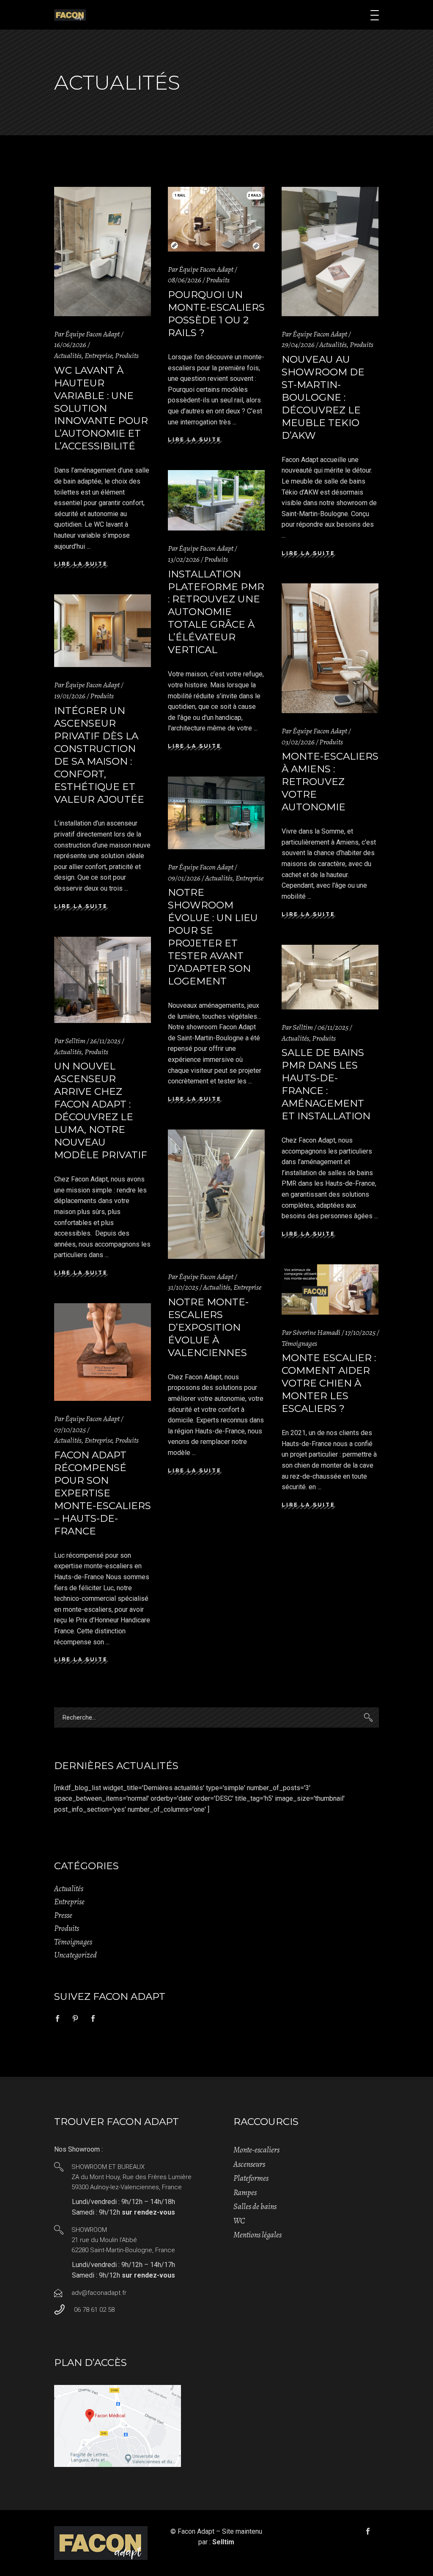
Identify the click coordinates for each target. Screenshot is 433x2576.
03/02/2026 (298, 742)
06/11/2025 (333, 1027)
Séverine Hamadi (317, 1332)
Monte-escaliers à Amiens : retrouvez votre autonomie (330, 782)
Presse (63, 1915)
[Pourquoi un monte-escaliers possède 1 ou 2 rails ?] (216, 219)
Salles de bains (255, 2207)
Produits (127, 355)
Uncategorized (75, 1955)
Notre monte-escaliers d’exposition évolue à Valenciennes (208, 1327)
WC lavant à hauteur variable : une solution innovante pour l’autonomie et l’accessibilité (101, 408)
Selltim (75, 1041)
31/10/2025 (183, 1287)
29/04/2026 (298, 345)
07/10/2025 (70, 1430)
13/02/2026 (184, 559)
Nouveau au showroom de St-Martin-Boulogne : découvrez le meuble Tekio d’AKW (323, 397)
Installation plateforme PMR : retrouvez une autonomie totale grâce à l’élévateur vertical (216, 612)
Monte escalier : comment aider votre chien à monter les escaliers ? (329, 1383)
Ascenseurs (249, 2164)
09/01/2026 (184, 878)
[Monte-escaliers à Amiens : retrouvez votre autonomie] (330, 648)
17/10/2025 (360, 1332)
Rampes (245, 2193)
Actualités (68, 355)
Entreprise (98, 355)
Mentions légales (258, 2235)
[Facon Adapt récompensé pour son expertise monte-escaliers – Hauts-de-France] (103, 1352)
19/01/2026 (70, 696)
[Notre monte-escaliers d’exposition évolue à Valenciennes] (216, 1194)
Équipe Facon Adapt (92, 334)
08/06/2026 (185, 280)
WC (239, 2221)
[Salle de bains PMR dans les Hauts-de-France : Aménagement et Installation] (330, 977)
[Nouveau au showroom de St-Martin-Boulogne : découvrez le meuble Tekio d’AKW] (330, 252)
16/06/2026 (70, 345)
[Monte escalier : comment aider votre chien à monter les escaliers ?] (330, 1289)
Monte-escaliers (256, 2150)
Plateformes (251, 2178)
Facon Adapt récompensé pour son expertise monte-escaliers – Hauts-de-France (103, 1493)
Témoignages (299, 1343)
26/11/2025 (105, 1041)
